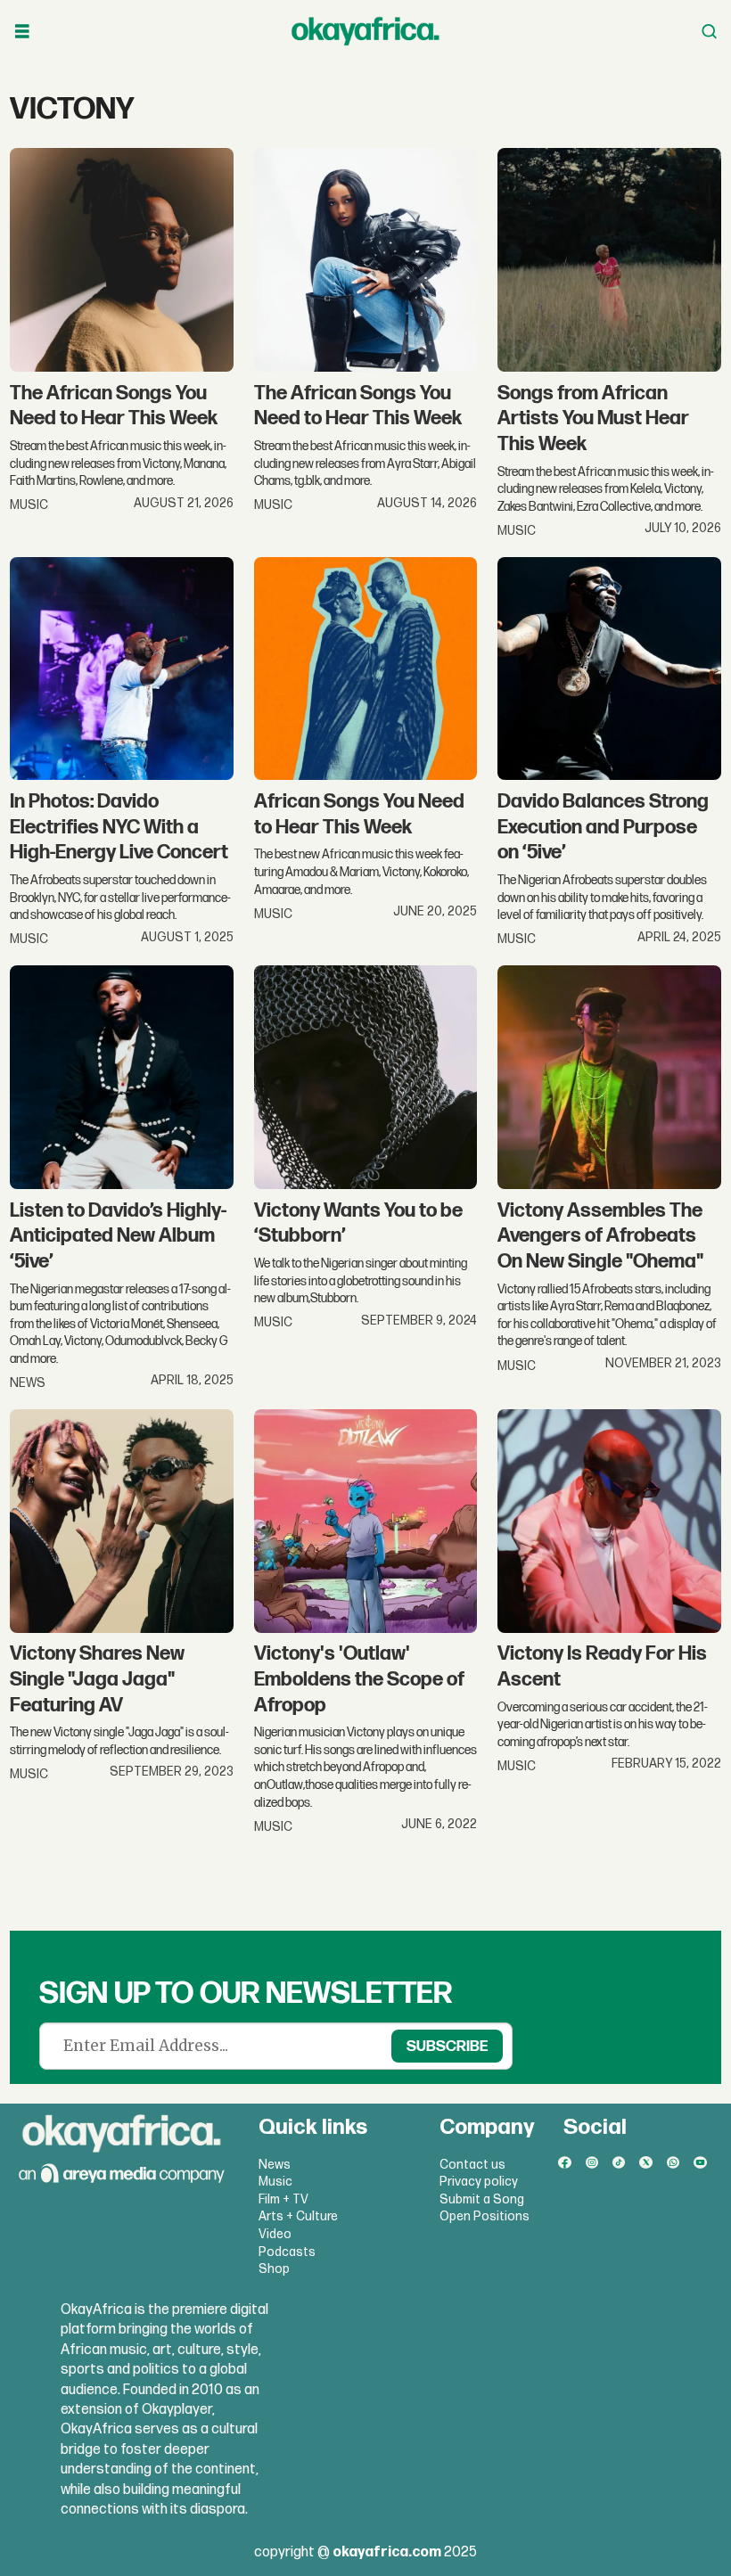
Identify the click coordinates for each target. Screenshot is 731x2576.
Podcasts (287, 2252)
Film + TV (283, 2199)
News (275, 2165)
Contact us (472, 2165)
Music (275, 2182)
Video (275, 2234)
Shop (274, 2269)
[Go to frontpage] (365, 31)
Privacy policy (479, 2182)
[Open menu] (22, 32)
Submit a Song (482, 2199)
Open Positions (485, 2216)
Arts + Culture (298, 2216)
